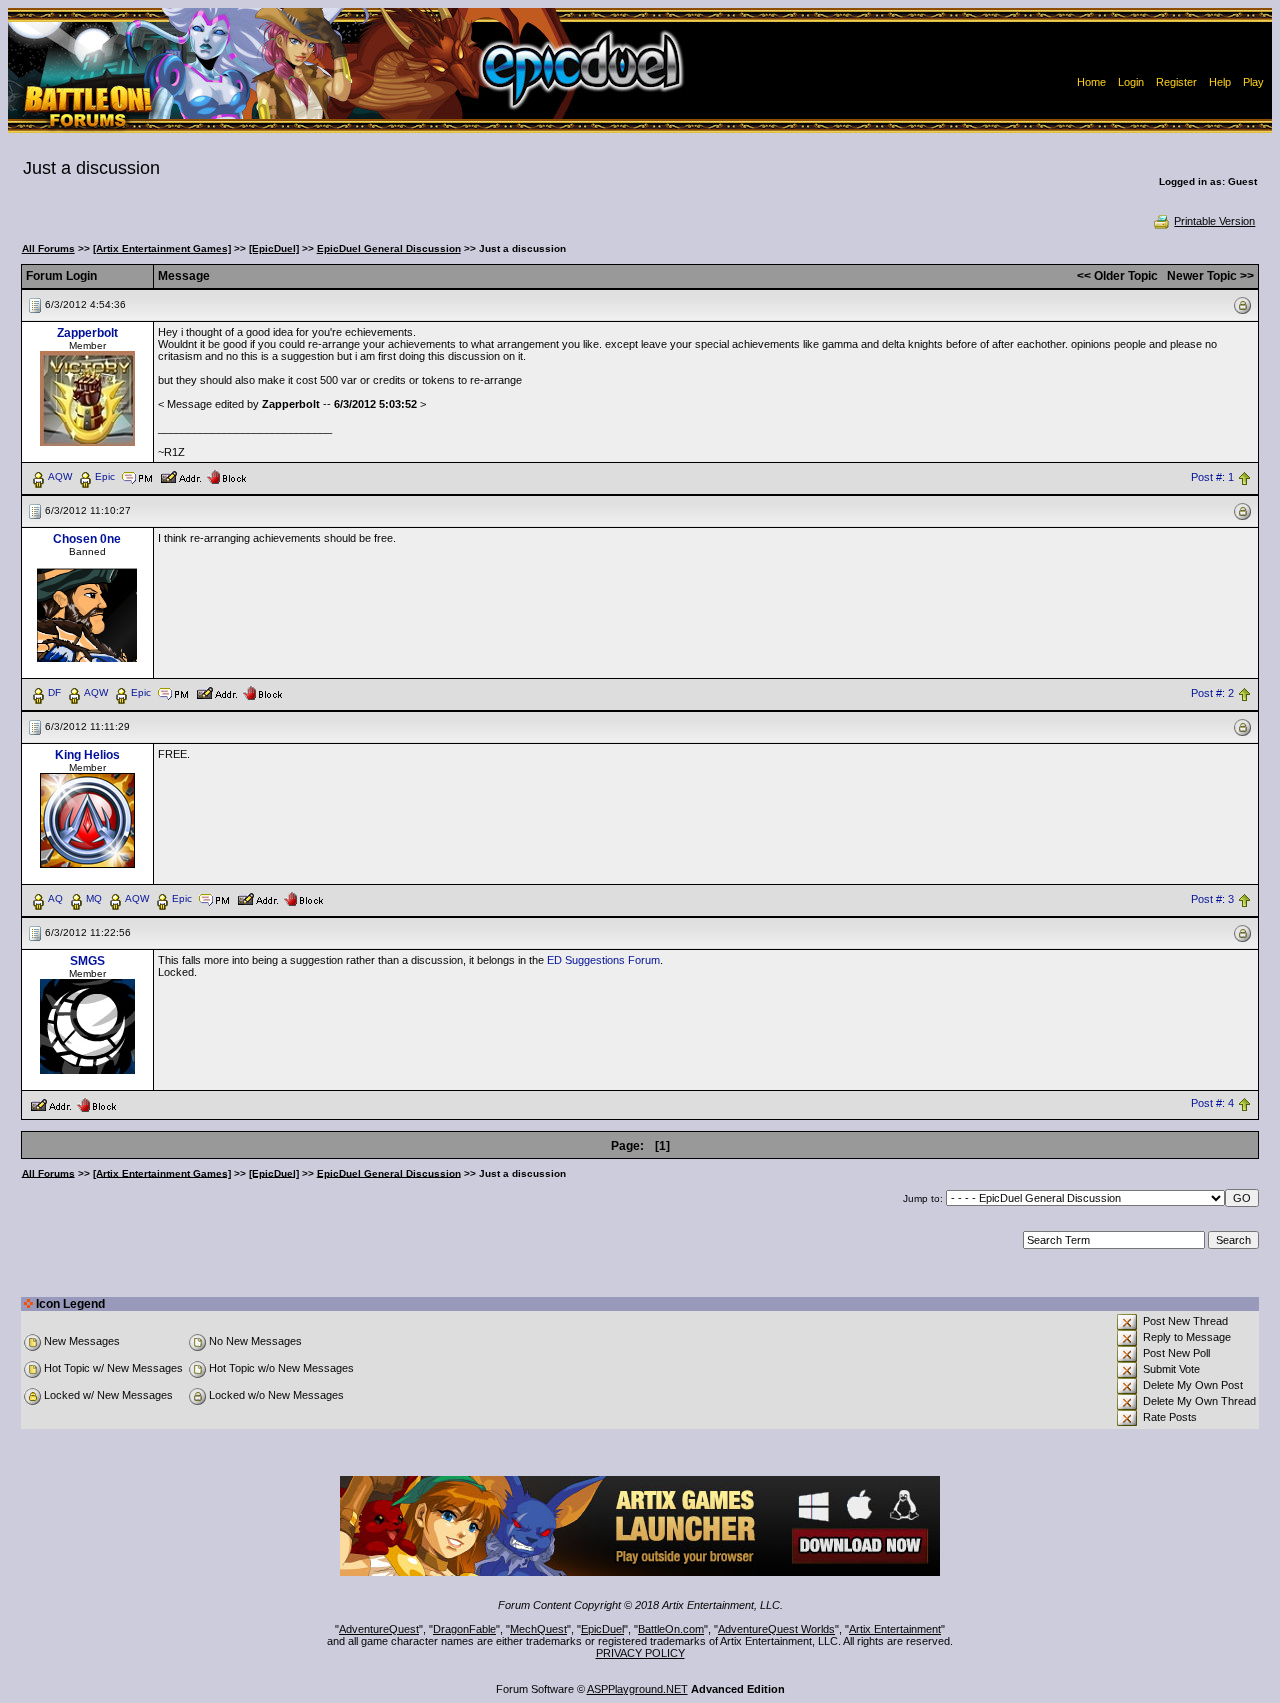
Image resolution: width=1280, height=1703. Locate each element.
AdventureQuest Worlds (776, 1629)
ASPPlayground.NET (637, 1689)
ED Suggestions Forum (603, 960)
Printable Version (1214, 221)
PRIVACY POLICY (640, 1653)
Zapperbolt (87, 333)
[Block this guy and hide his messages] (226, 476)
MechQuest (538, 1629)
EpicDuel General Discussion (389, 248)
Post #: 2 (1212, 693)
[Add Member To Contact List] (180, 476)
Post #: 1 (1212, 477)
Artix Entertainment (895, 1629)
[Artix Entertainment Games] (162, 248)
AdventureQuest (379, 1629)
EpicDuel (602, 1629)
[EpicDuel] (274, 248)
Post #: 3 (1212, 899)
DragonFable (464, 1629)
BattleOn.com (671, 1629)
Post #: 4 (1212, 1104)
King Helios (87, 755)
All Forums (48, 248)
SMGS (87, 961)
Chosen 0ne (87, 539)
